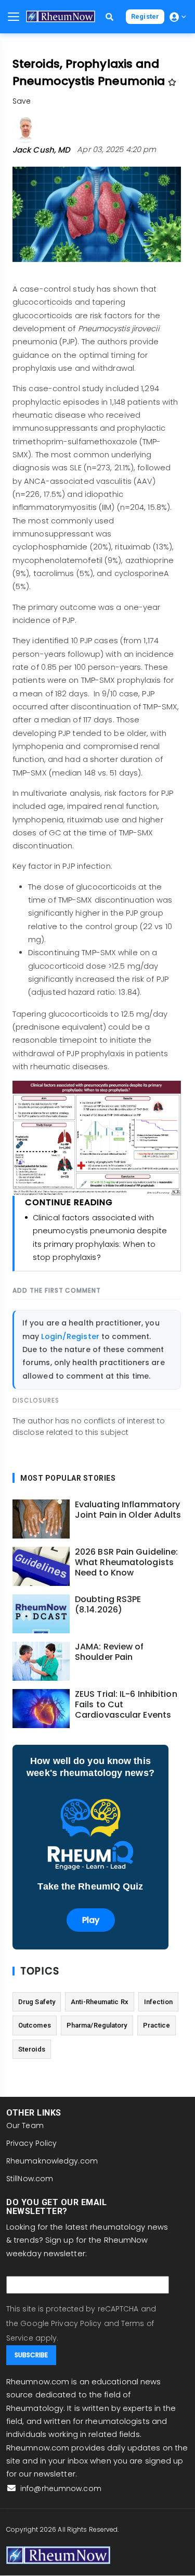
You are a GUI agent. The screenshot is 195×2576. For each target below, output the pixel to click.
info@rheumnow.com (60, 2489)
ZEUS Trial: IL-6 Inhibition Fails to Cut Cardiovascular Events (126, 1705)
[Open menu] (14, 17)
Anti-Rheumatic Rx (100, 2002)
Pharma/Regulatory (97, 2025)
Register (145, 16)
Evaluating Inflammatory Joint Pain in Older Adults (128, 1510)
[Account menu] (178, 17)
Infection (158, 2002)
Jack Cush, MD (41, 150)
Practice (157, 2025)
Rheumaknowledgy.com (52, 2161)
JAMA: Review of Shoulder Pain (109, 1652)
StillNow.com (30, 2179)
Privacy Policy (31, 2143)
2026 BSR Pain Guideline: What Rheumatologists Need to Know (126, 1562)
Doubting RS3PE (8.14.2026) (108, 1605)
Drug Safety (37, 2002)
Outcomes (35, 2025)
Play (91, 1920)
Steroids (32, 2049)
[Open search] (109, 17)
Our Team (25, 2125)
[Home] (61, 16)
